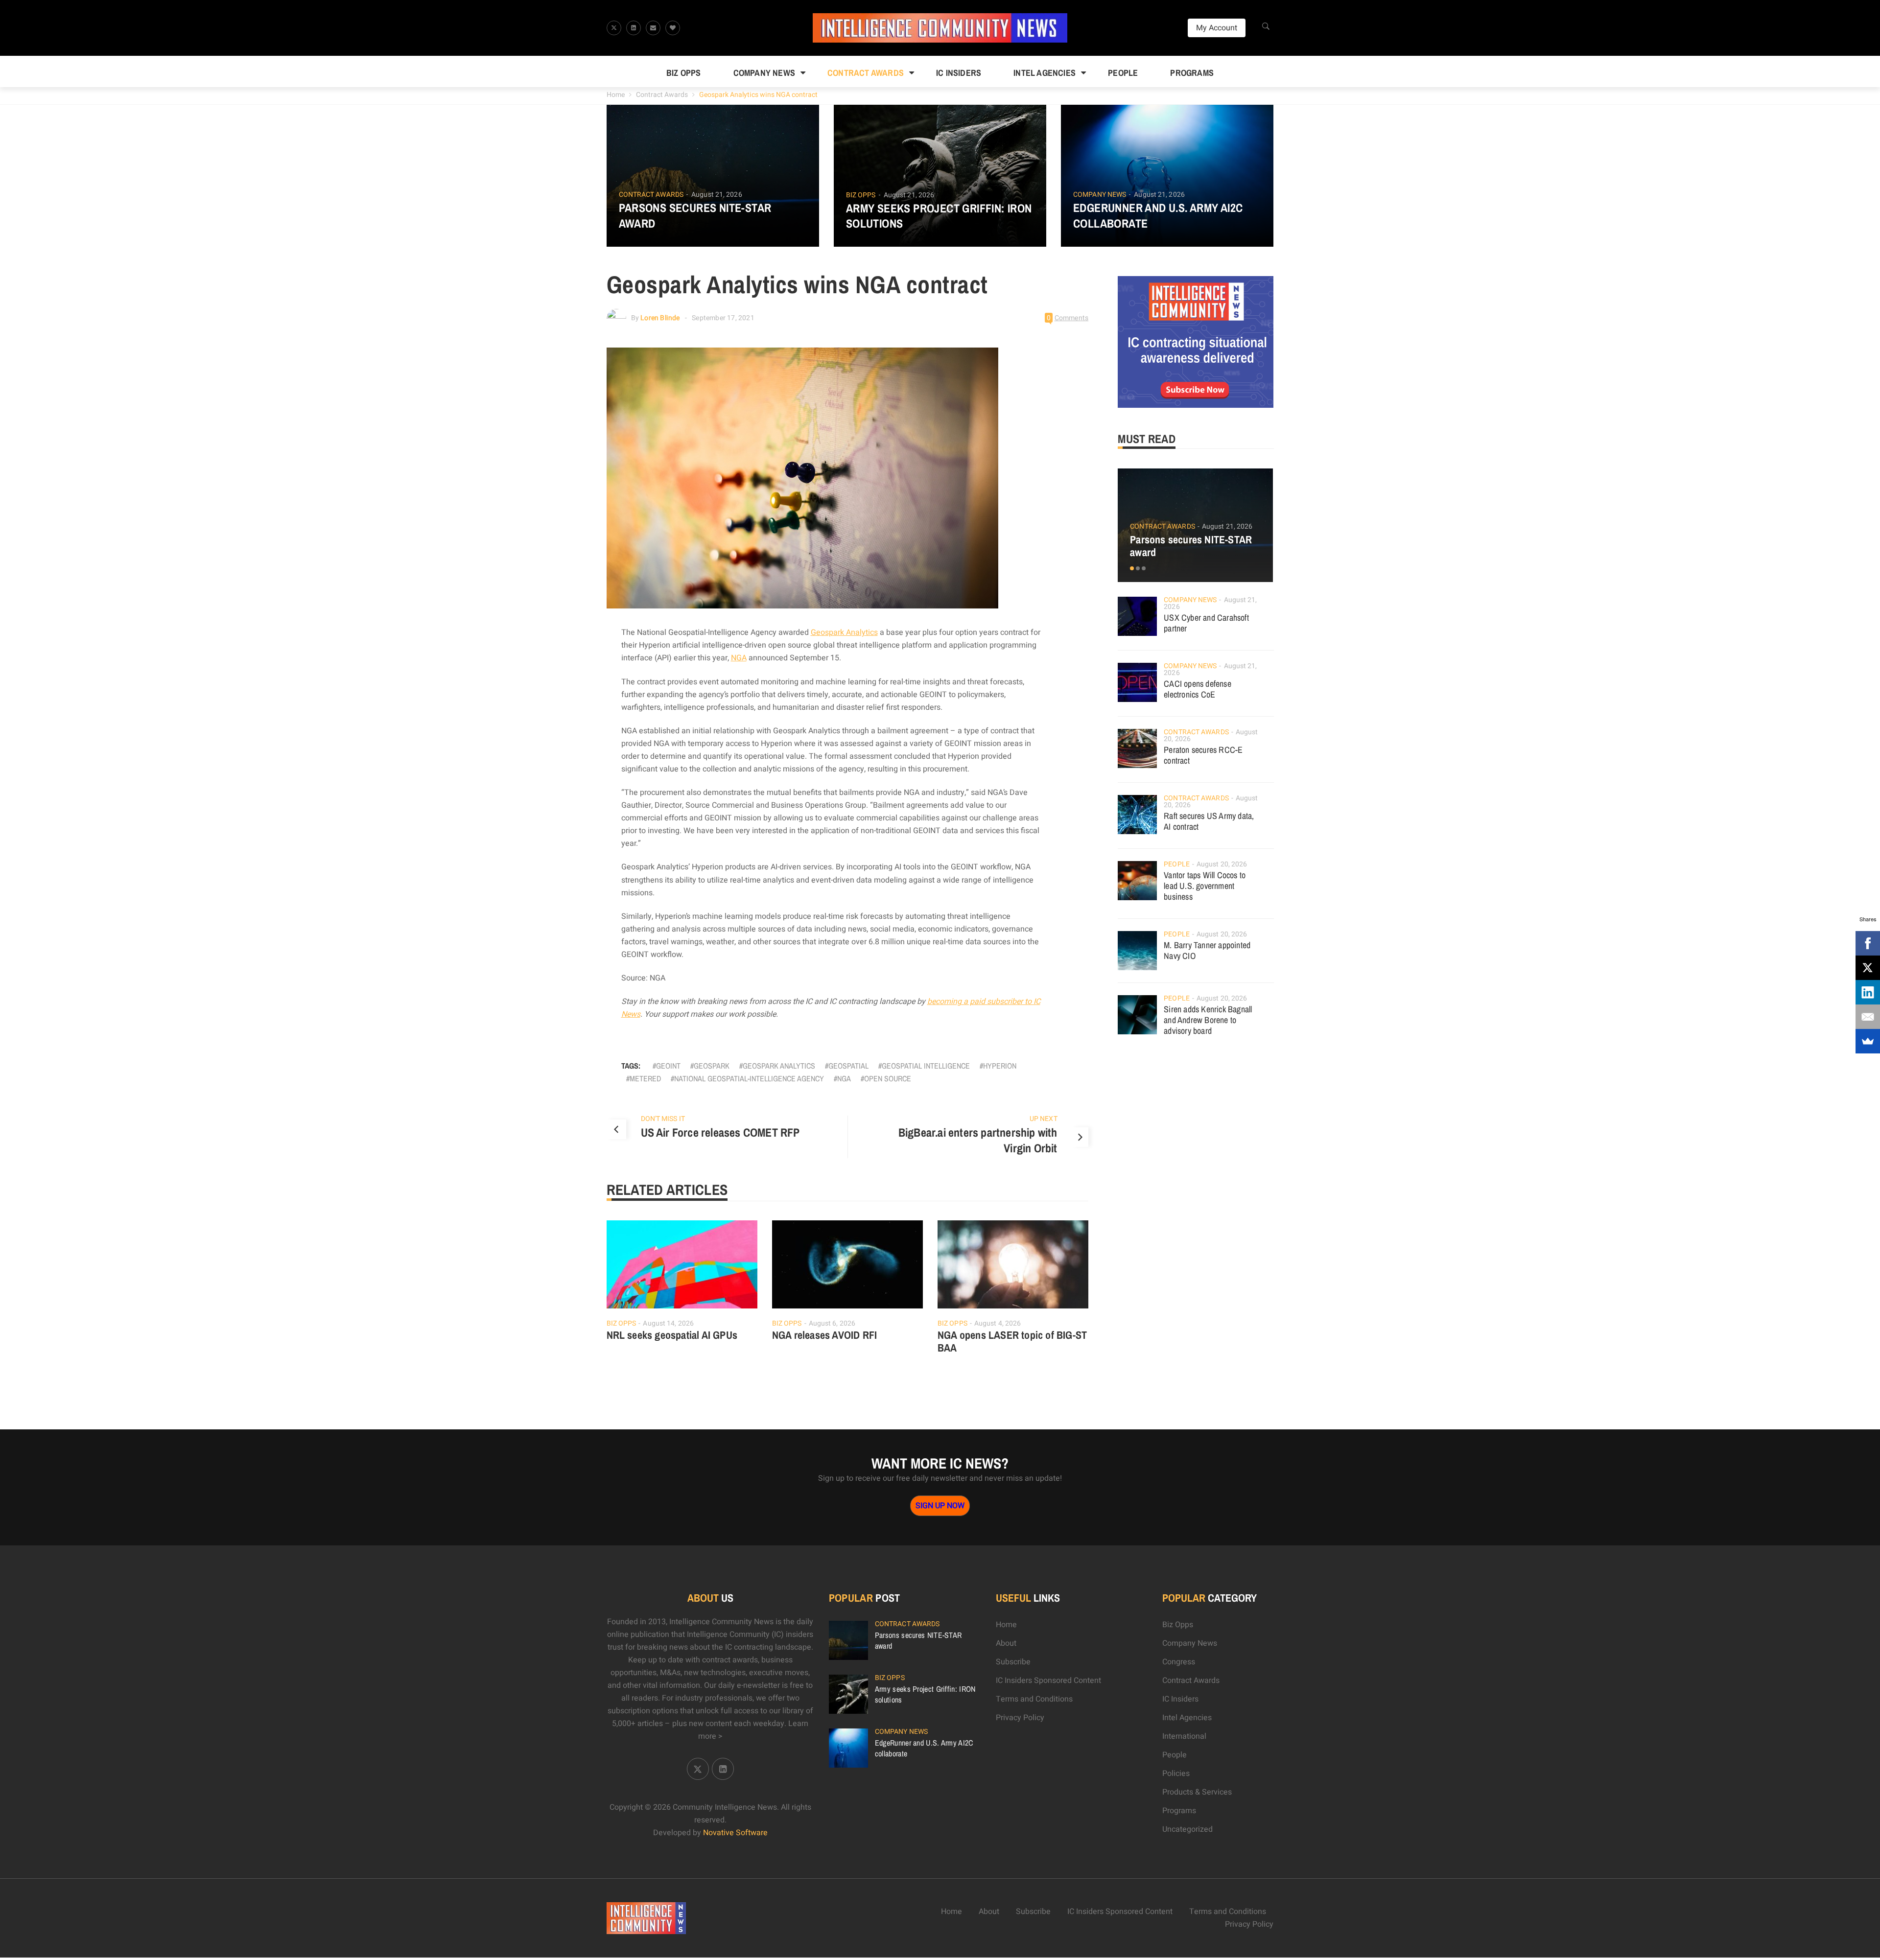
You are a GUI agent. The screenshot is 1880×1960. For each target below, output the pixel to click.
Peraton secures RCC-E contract (1203, 755)
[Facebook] (1868, 943)
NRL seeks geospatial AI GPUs (672, 1335)
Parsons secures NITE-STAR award (695, 215)
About (1006, 1643)
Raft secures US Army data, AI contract (1209, 821)
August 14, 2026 (668, 1323)
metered (645, 1078)
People (1123, 73)
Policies (1176, 1773)
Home (616, 95)
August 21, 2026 (717, 195)
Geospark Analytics (844, 632)
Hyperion (1000, 1066)
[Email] (1868, 1017)
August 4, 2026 (998, 1323)
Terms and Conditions (1034, 1699)
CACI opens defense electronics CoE (1198, 689)
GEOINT (668, 1066)
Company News (764, 73)
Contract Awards (866, 73)
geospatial (848, 1066)
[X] (1868, 968)
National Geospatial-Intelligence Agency (749, 1078)
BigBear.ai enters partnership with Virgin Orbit (978, 1140)
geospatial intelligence (926, 1066)
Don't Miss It (663, 1119)
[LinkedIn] (1868, 992)
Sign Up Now (940, 1506)
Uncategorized (1187, 1829)
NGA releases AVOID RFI (824, 1335)
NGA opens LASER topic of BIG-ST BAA (1012, 1341)
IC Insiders (959, 73)
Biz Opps (684, 73)
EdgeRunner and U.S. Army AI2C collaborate (1158, 215)
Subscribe (1013, 1662)
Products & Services (1197, 1792)
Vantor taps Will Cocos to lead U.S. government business (1205, 886)
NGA (739, 658)
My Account (1217, 28)
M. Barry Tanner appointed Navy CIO (1207, 950)
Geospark (712, 1066)
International (1184, 1736)
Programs (1192, 73)
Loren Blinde (660, 318)
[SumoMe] (1868, 1041)
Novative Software (735, 1833)
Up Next (1044, 1119)
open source (888, 1078)
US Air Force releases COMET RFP (720, 1132)
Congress (1179, 1662)
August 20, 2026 (1222, 864)
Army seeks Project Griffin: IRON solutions (939, 216)
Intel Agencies (1045, 73)
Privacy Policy (1020, 1718)
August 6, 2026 (832, 1323)
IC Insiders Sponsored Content (1048, 1680)
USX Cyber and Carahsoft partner (1206, 623)
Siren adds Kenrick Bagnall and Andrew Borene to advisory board (1208, 1020)
